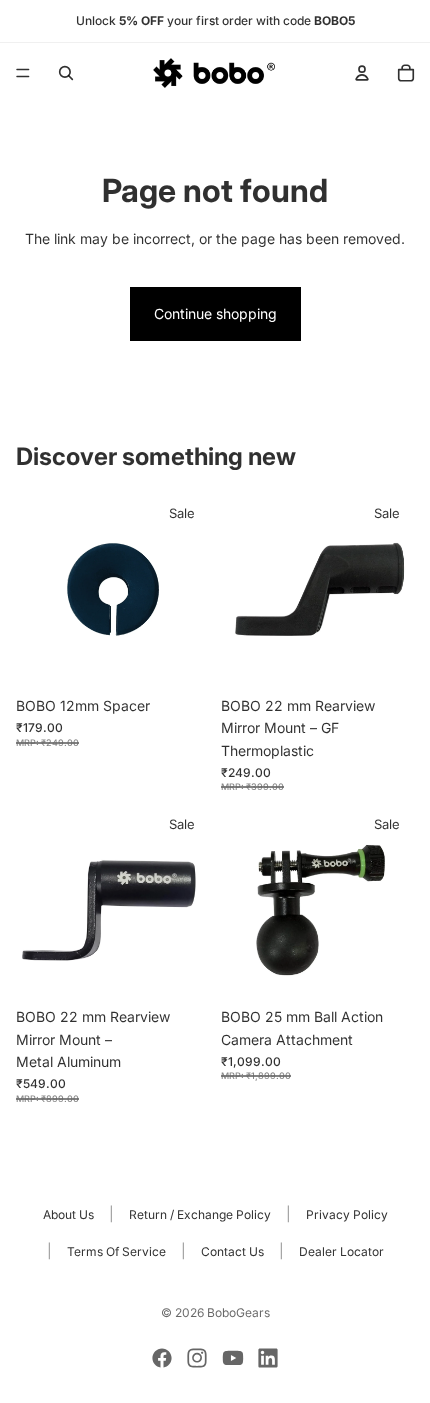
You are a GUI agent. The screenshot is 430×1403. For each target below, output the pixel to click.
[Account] (362, 73)
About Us (68, 1214)
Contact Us (232, 1251)
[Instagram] (197, 1358)
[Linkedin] (268, 1358)
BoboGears (238, 1312)
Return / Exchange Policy (200, 1214)
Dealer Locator (341, 1251)
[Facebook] (162, 1358)
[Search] (66, 73)
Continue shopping (215, 313)
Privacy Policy (347, 1214)
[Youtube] (233, 1358)
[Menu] (23, 73)
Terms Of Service (116, 1251)
